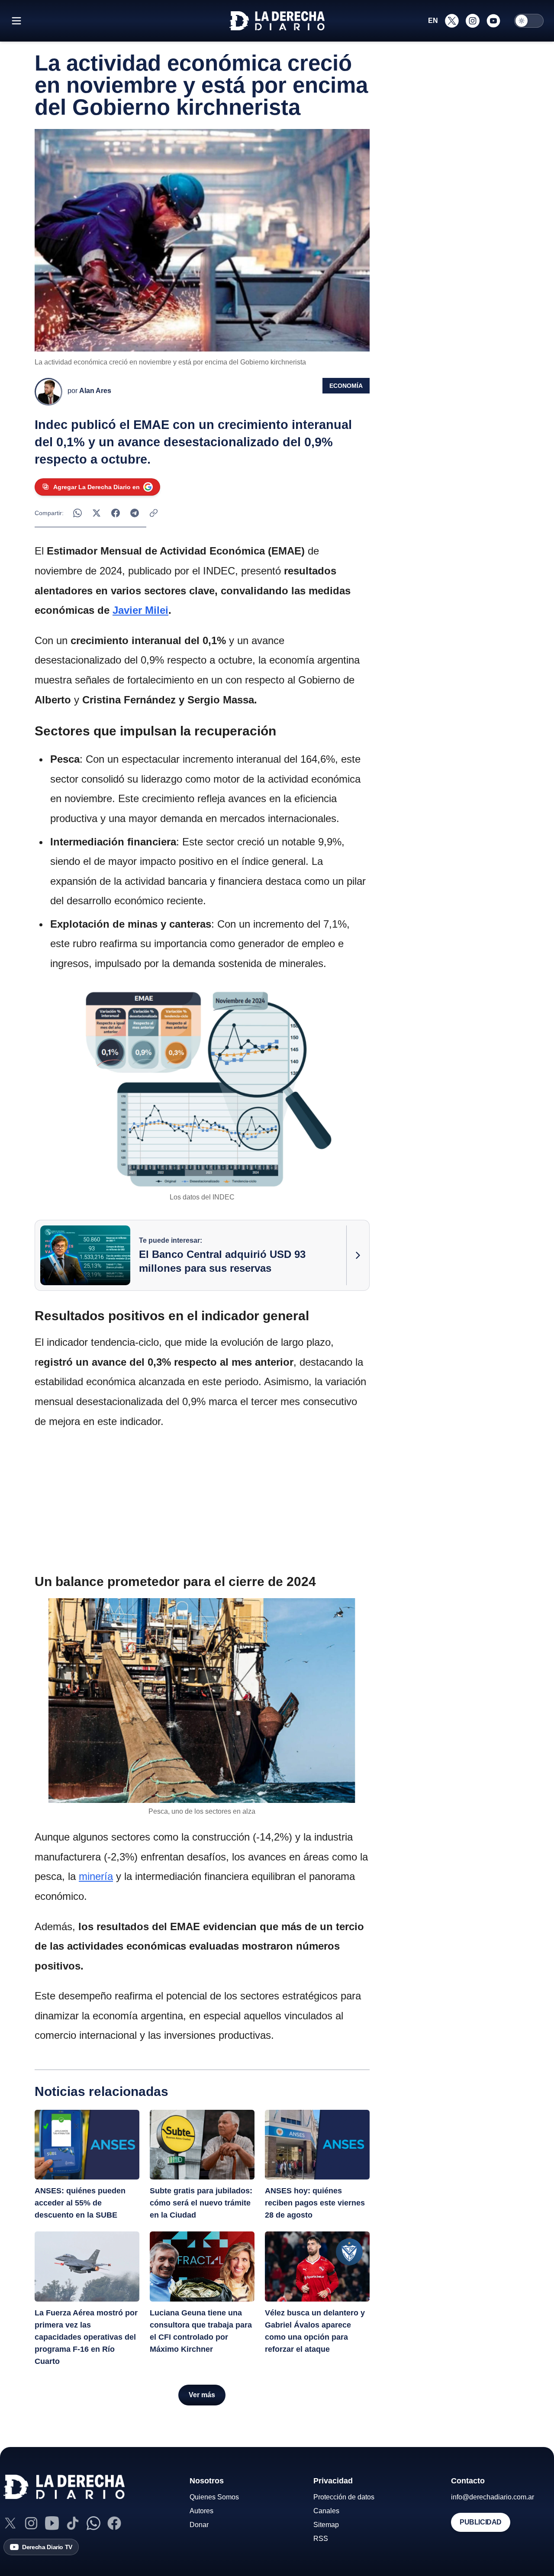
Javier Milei (140, 610)
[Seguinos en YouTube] (493, 21)
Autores (201, 2511)
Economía (346, 386)
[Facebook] (114, 2523)
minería (96, 1876)
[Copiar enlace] (154, 513)
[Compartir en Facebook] (116, 513)
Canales (326, 2511)
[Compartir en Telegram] (135, 513)
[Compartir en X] (97, 513)
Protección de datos (344, 2497)
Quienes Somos (214, 2497)
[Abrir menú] (16, 21)
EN (433, 21)
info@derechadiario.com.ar (493, 2497)
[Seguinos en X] (452, 21)
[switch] (529, 21)
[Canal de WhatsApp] (93, 2523)
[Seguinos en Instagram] (473, 21)
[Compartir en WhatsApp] (77, 513)
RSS (321, 2539)
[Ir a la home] (277, 21)
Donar (199, 2525)
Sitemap (326, 2525)
